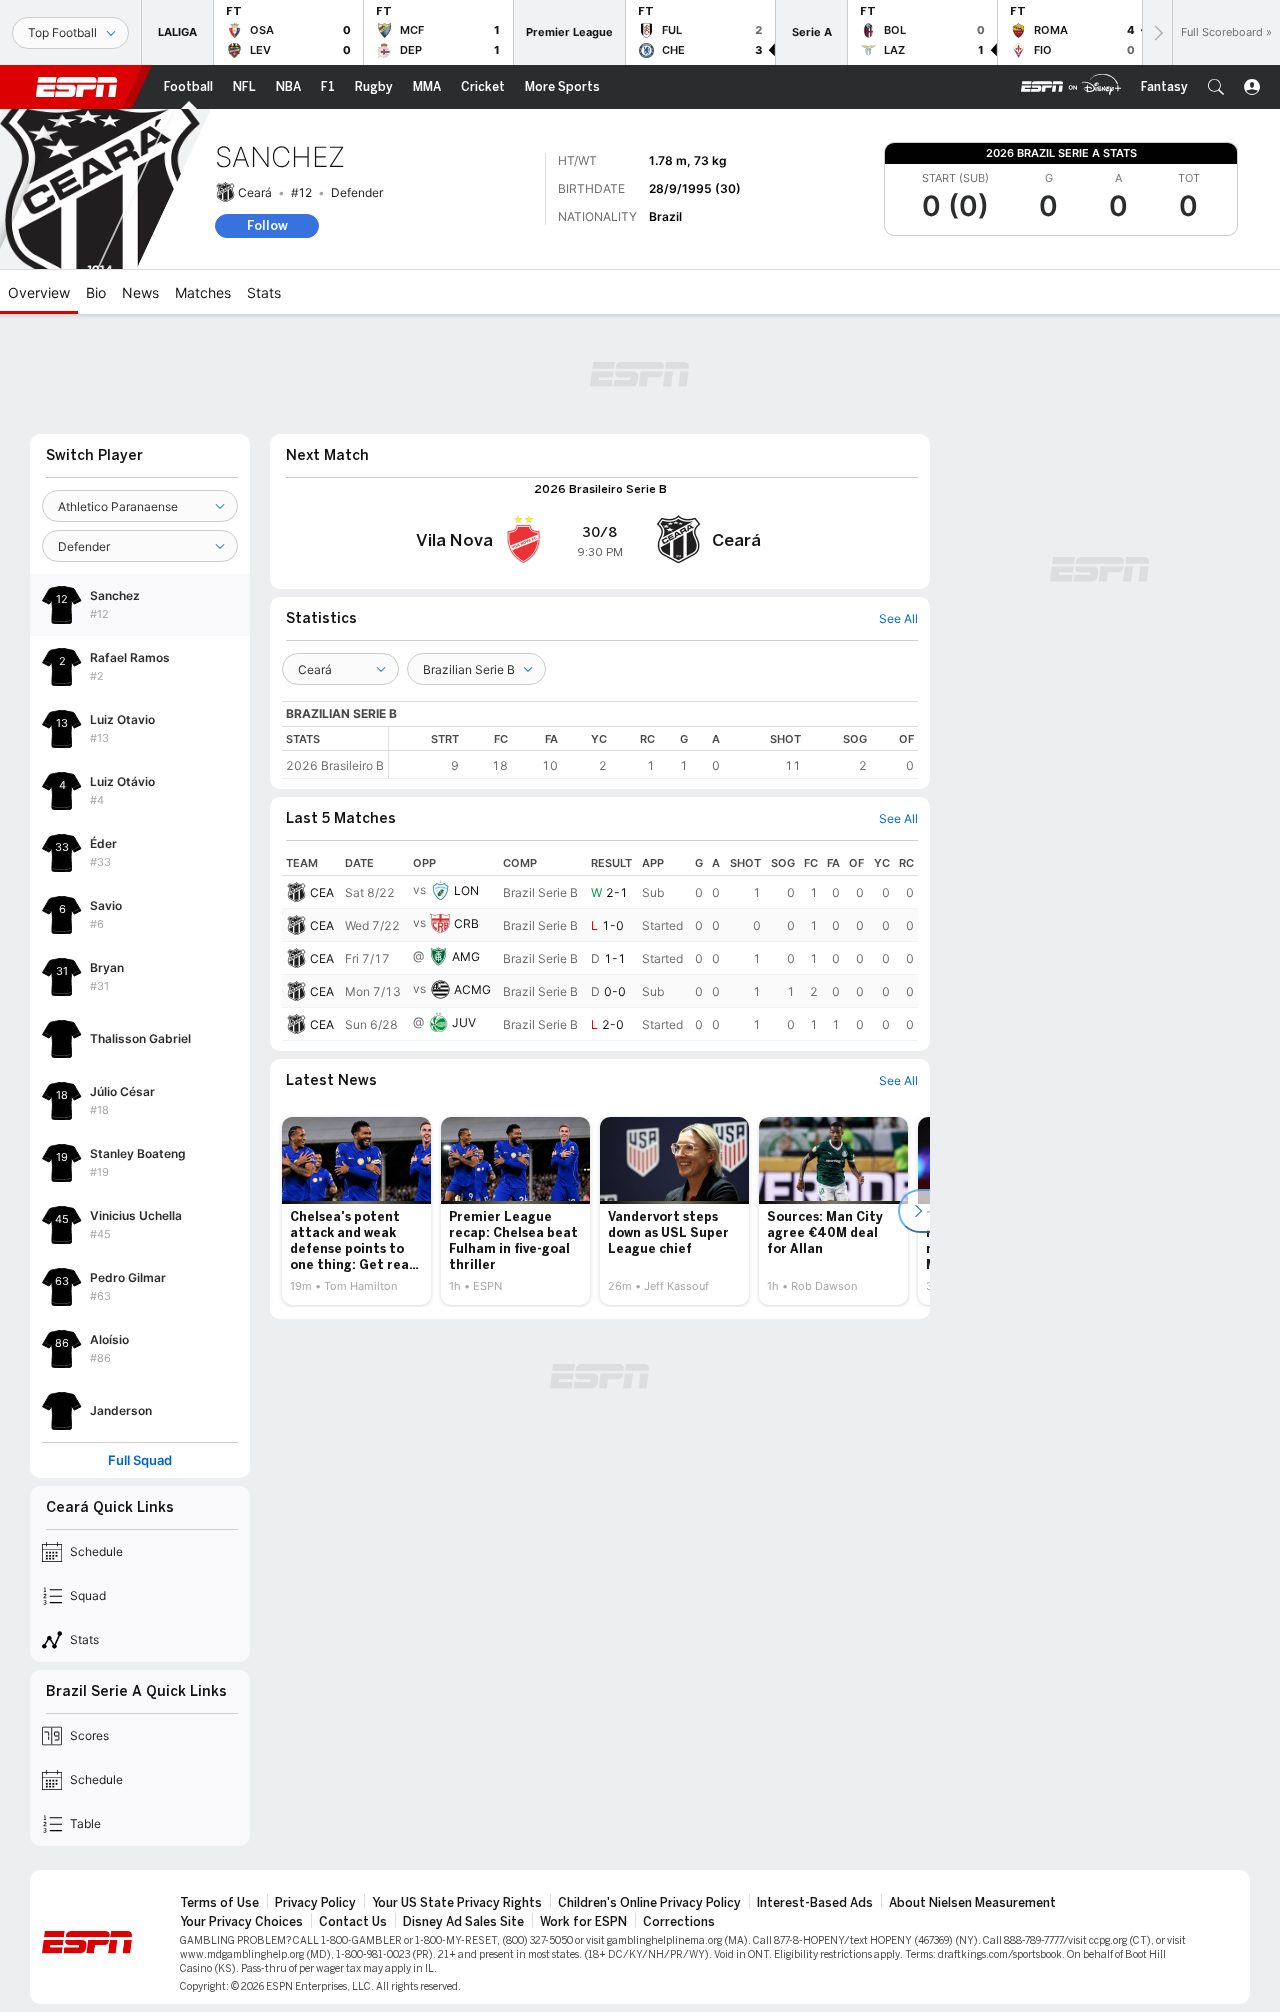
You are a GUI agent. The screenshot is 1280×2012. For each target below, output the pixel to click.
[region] (653, 752)
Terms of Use (219, 1903)
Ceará (255, 192)
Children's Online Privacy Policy (649, 1903)
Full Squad (140, 1460)
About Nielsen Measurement (972, 1903)
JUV (464, 1022)
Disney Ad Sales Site (463, 1922)
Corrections (679, 1922)
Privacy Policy (315, 1903)
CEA (322, 892)
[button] (1216, 87)
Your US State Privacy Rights (457, 1903)
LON (466, 890)
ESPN (77, 87)
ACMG (472, 989)
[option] (356, 1211)
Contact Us (353, 1922)
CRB (466, 923)
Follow (267, 225)
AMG (466, 956)
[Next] (1157, 32)
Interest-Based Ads (815, 1903)
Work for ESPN (583, 1922)
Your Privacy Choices (241, 1922)
